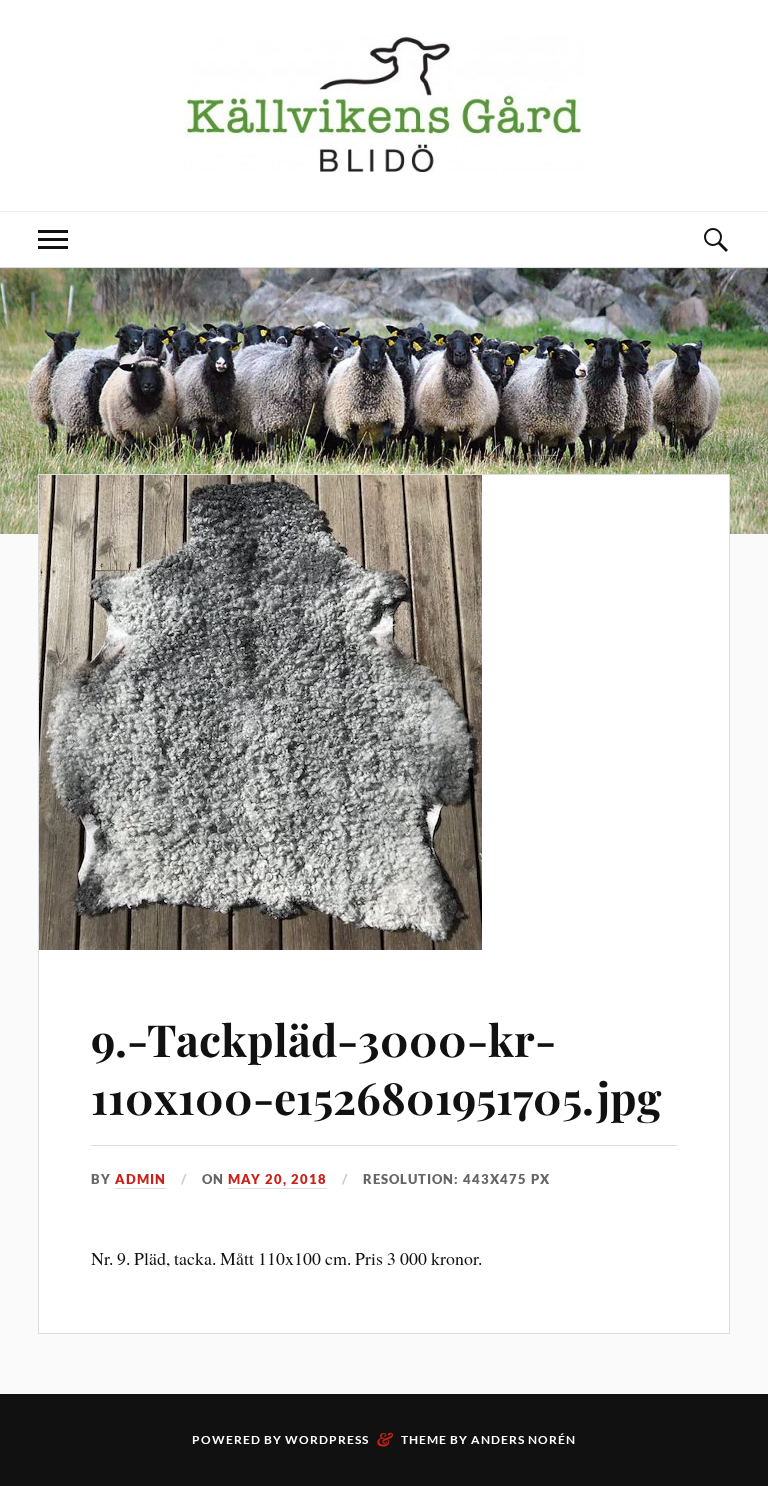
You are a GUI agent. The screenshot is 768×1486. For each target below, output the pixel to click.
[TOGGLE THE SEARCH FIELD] (715, 239)
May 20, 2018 (277, 1179)
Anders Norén (523, 1439)
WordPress (327, 1439)
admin (140, 1179)
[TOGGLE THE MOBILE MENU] (53, 239)
